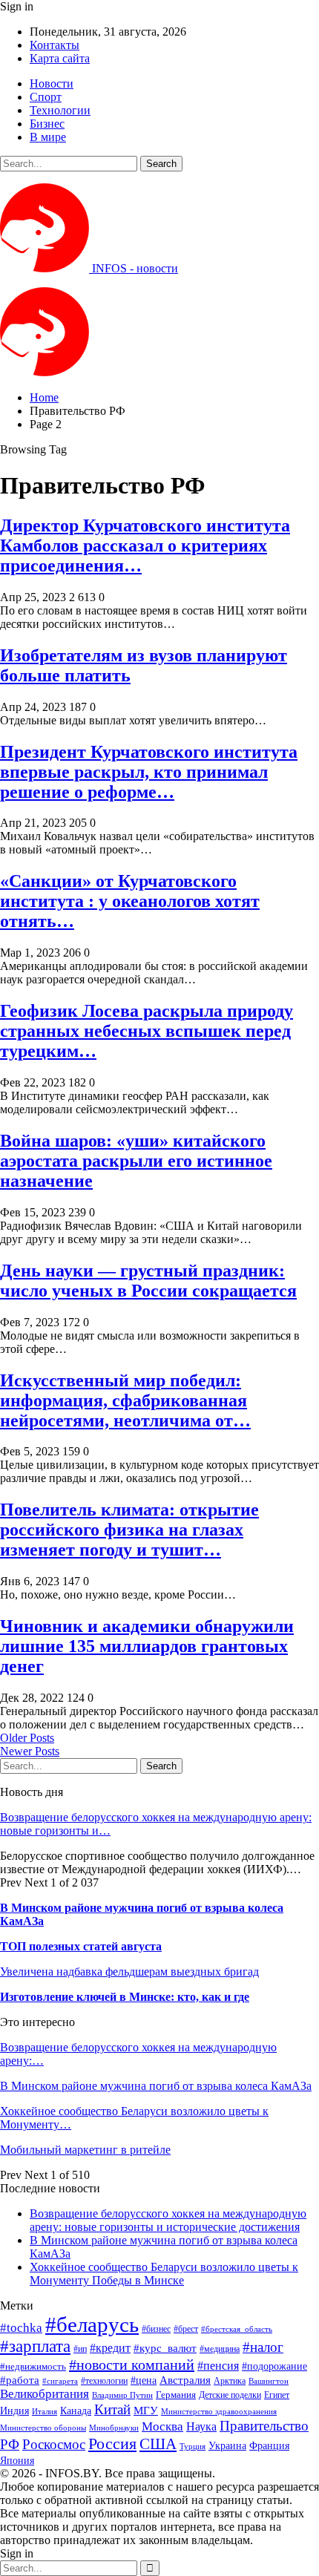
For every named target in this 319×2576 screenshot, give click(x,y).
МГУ (146, 2410)
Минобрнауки (114, 2428)
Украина (227, 2446)
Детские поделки (230, 2395)
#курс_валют (165, 2348)
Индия (14, 2411)
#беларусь (92, 2324)
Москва (162, 2426)
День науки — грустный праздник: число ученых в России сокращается (148, 1281)
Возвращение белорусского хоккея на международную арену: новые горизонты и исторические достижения (168, 2220)
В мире (48, 137)
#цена (144, 2380)
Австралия (185, 2380)
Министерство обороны (43, 2428)
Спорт (46, 97)
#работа (20, 2380)
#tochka (21, 2328)
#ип (80, 2349)
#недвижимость (33, 2366)
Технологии (60, 110)
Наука (201, 2426)
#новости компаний (132, 2364)
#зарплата (35, 2346)
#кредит (110, 2348)
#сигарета (60, 2381)
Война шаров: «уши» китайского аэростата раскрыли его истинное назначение (136, 1161)
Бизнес (47, 124)
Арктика (230, 2381)
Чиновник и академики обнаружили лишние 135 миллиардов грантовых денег (147, 1646)
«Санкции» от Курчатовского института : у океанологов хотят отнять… (130, 901)
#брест (186, 2329)
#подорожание (274, 2366)
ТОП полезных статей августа (81, 1946)
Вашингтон (269, 2381)
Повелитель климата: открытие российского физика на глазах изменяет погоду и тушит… (129, 1530)
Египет (277, 2395)
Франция (269, 2446)
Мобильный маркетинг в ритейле (85, 2150)
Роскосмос (54, 2444)
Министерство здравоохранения (219, 2412)
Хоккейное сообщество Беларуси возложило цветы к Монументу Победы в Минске (164, 2274)
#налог (263, 2347)
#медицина (220, 2349)
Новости (52, 83)
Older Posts (27, 1738)
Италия (45, 2412)
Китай (112, 2409)
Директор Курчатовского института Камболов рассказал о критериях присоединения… (145, 545)
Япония (17, 2460)
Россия (112, 2444)
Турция (193, 2446)
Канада (76, 2411)
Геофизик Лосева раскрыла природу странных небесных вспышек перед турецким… (147, 1031)
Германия (176, 2395)
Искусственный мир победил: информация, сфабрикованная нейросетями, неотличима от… (125, 1400)
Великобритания (45, 2394)
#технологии (104, 2381)
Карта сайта (60, 58)
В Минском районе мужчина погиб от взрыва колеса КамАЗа (156, 2086)
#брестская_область (237, 2329)
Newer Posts (30, 1751)
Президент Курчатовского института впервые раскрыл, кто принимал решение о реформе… (149, 772)
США (158, 2444)
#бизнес (156, 2329)
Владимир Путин (122, 2395)
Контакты (55, 45)
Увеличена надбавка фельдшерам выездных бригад (129, 1972)
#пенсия (218, 2366)
